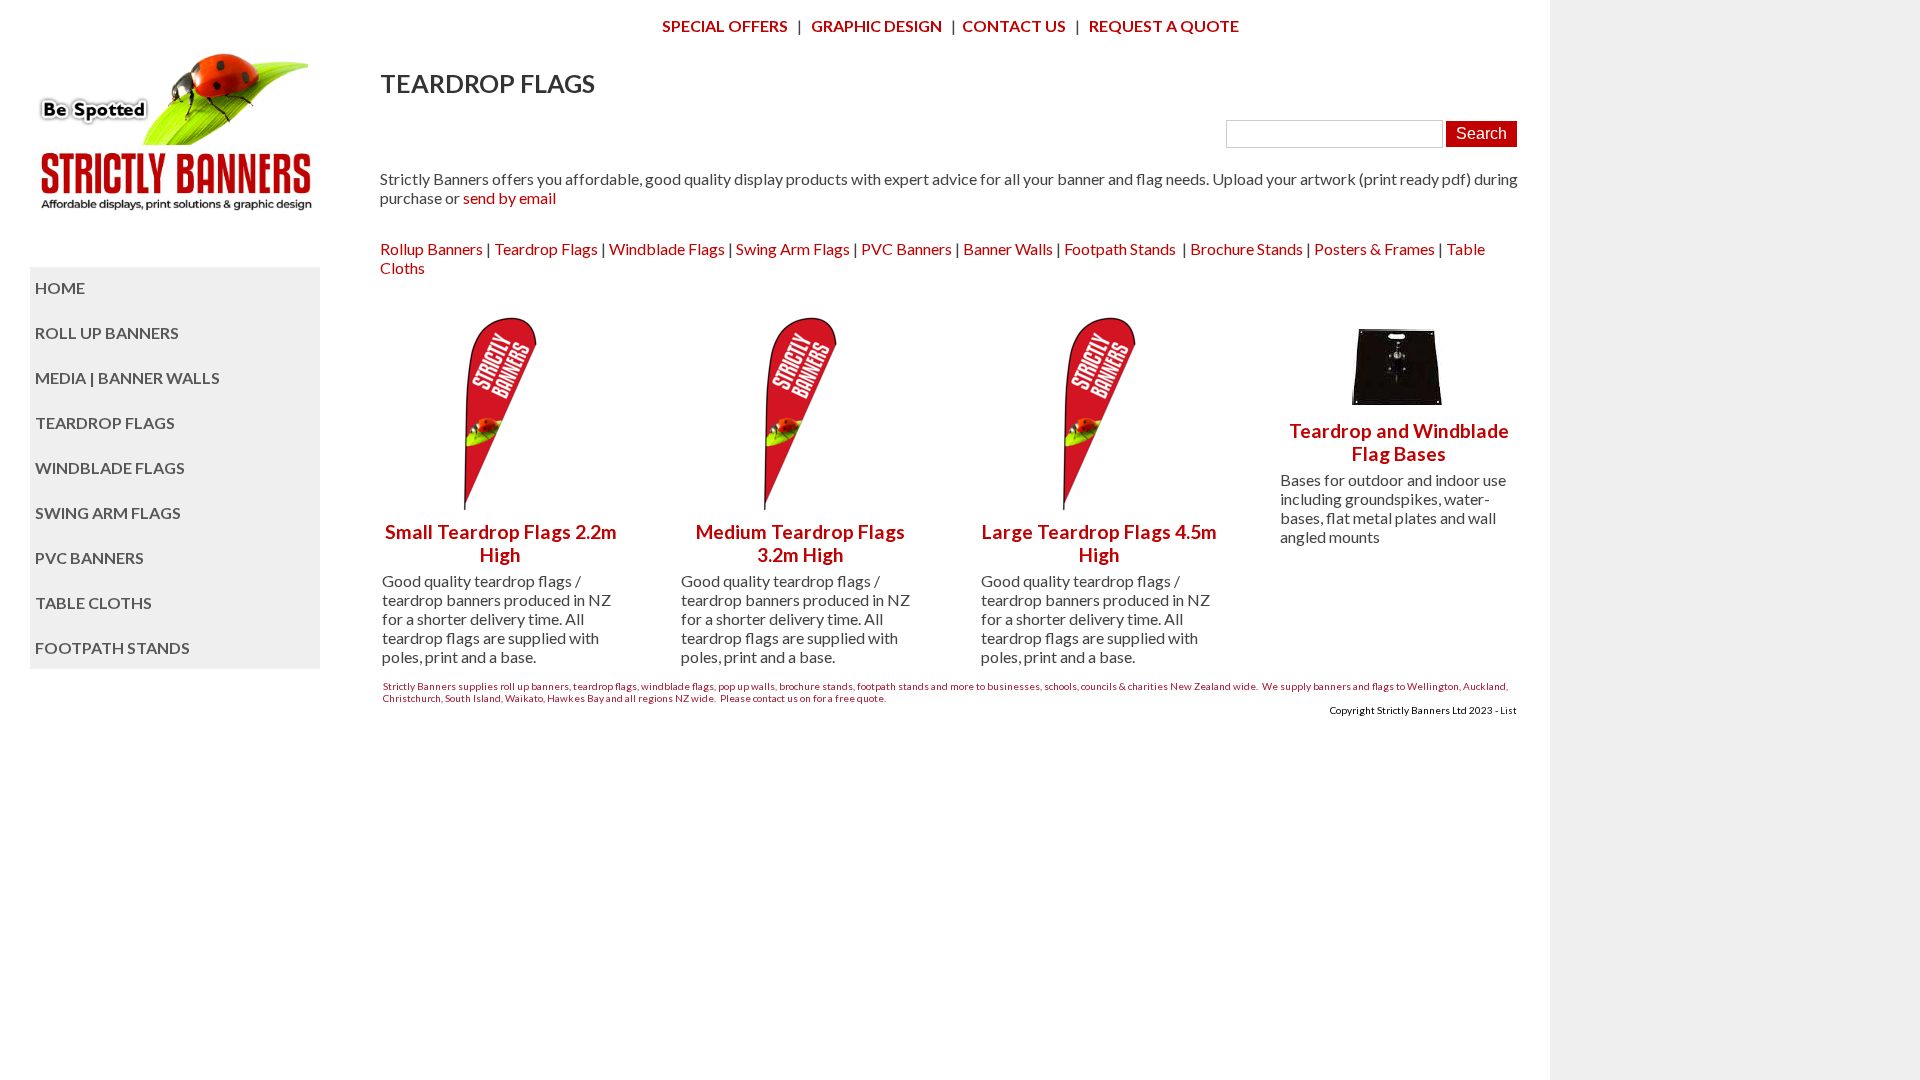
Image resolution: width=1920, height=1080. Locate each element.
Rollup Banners (431, 248)
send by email (509, 197)
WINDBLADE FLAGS (110, 467)
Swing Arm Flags (793, 248)
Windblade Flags (667, 248)
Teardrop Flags (546, 248)
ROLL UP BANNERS (107, 332)
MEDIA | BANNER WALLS (127, 377)
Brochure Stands (1246, 248)
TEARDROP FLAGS (105, 422)
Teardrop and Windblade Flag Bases (1399, 442)
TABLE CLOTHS (93, 602)
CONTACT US (1014, 25)
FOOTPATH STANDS (112, 647)
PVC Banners (906, 248)
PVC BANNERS (89, 557)
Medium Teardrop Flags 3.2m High (800, 543)
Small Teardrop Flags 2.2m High (501, 543)
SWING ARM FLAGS (108, 512)
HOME (60, 287)
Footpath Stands (1120, 248)
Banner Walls (1008, 248)
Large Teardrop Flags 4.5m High (1099, 543)
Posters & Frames (1374, 248)
